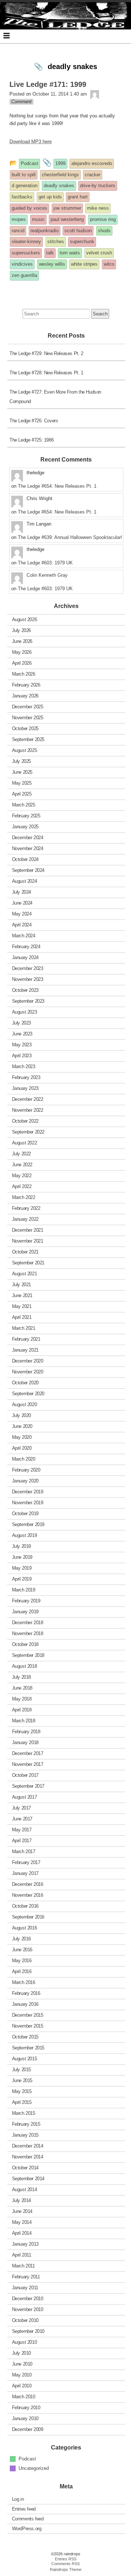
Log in (18, 2499)
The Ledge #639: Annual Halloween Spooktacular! (70, 537)
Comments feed (28, 2519)
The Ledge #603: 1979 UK (45, 563)
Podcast (27, 2459)
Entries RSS (66, 2559)
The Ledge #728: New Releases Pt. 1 (46, 373)
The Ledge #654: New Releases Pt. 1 (57, 486)
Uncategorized (34, 2468)
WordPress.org (27, 2529)
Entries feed (24, 2509)
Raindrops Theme (66, 2569)
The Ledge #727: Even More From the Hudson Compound (55, 397)
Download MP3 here (31, 142)
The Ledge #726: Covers (34, 421)
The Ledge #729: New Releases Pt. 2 (46, 353)
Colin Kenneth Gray (47, 575)
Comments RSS (65, 2564)
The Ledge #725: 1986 (31, 440)
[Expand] (7, 36)
